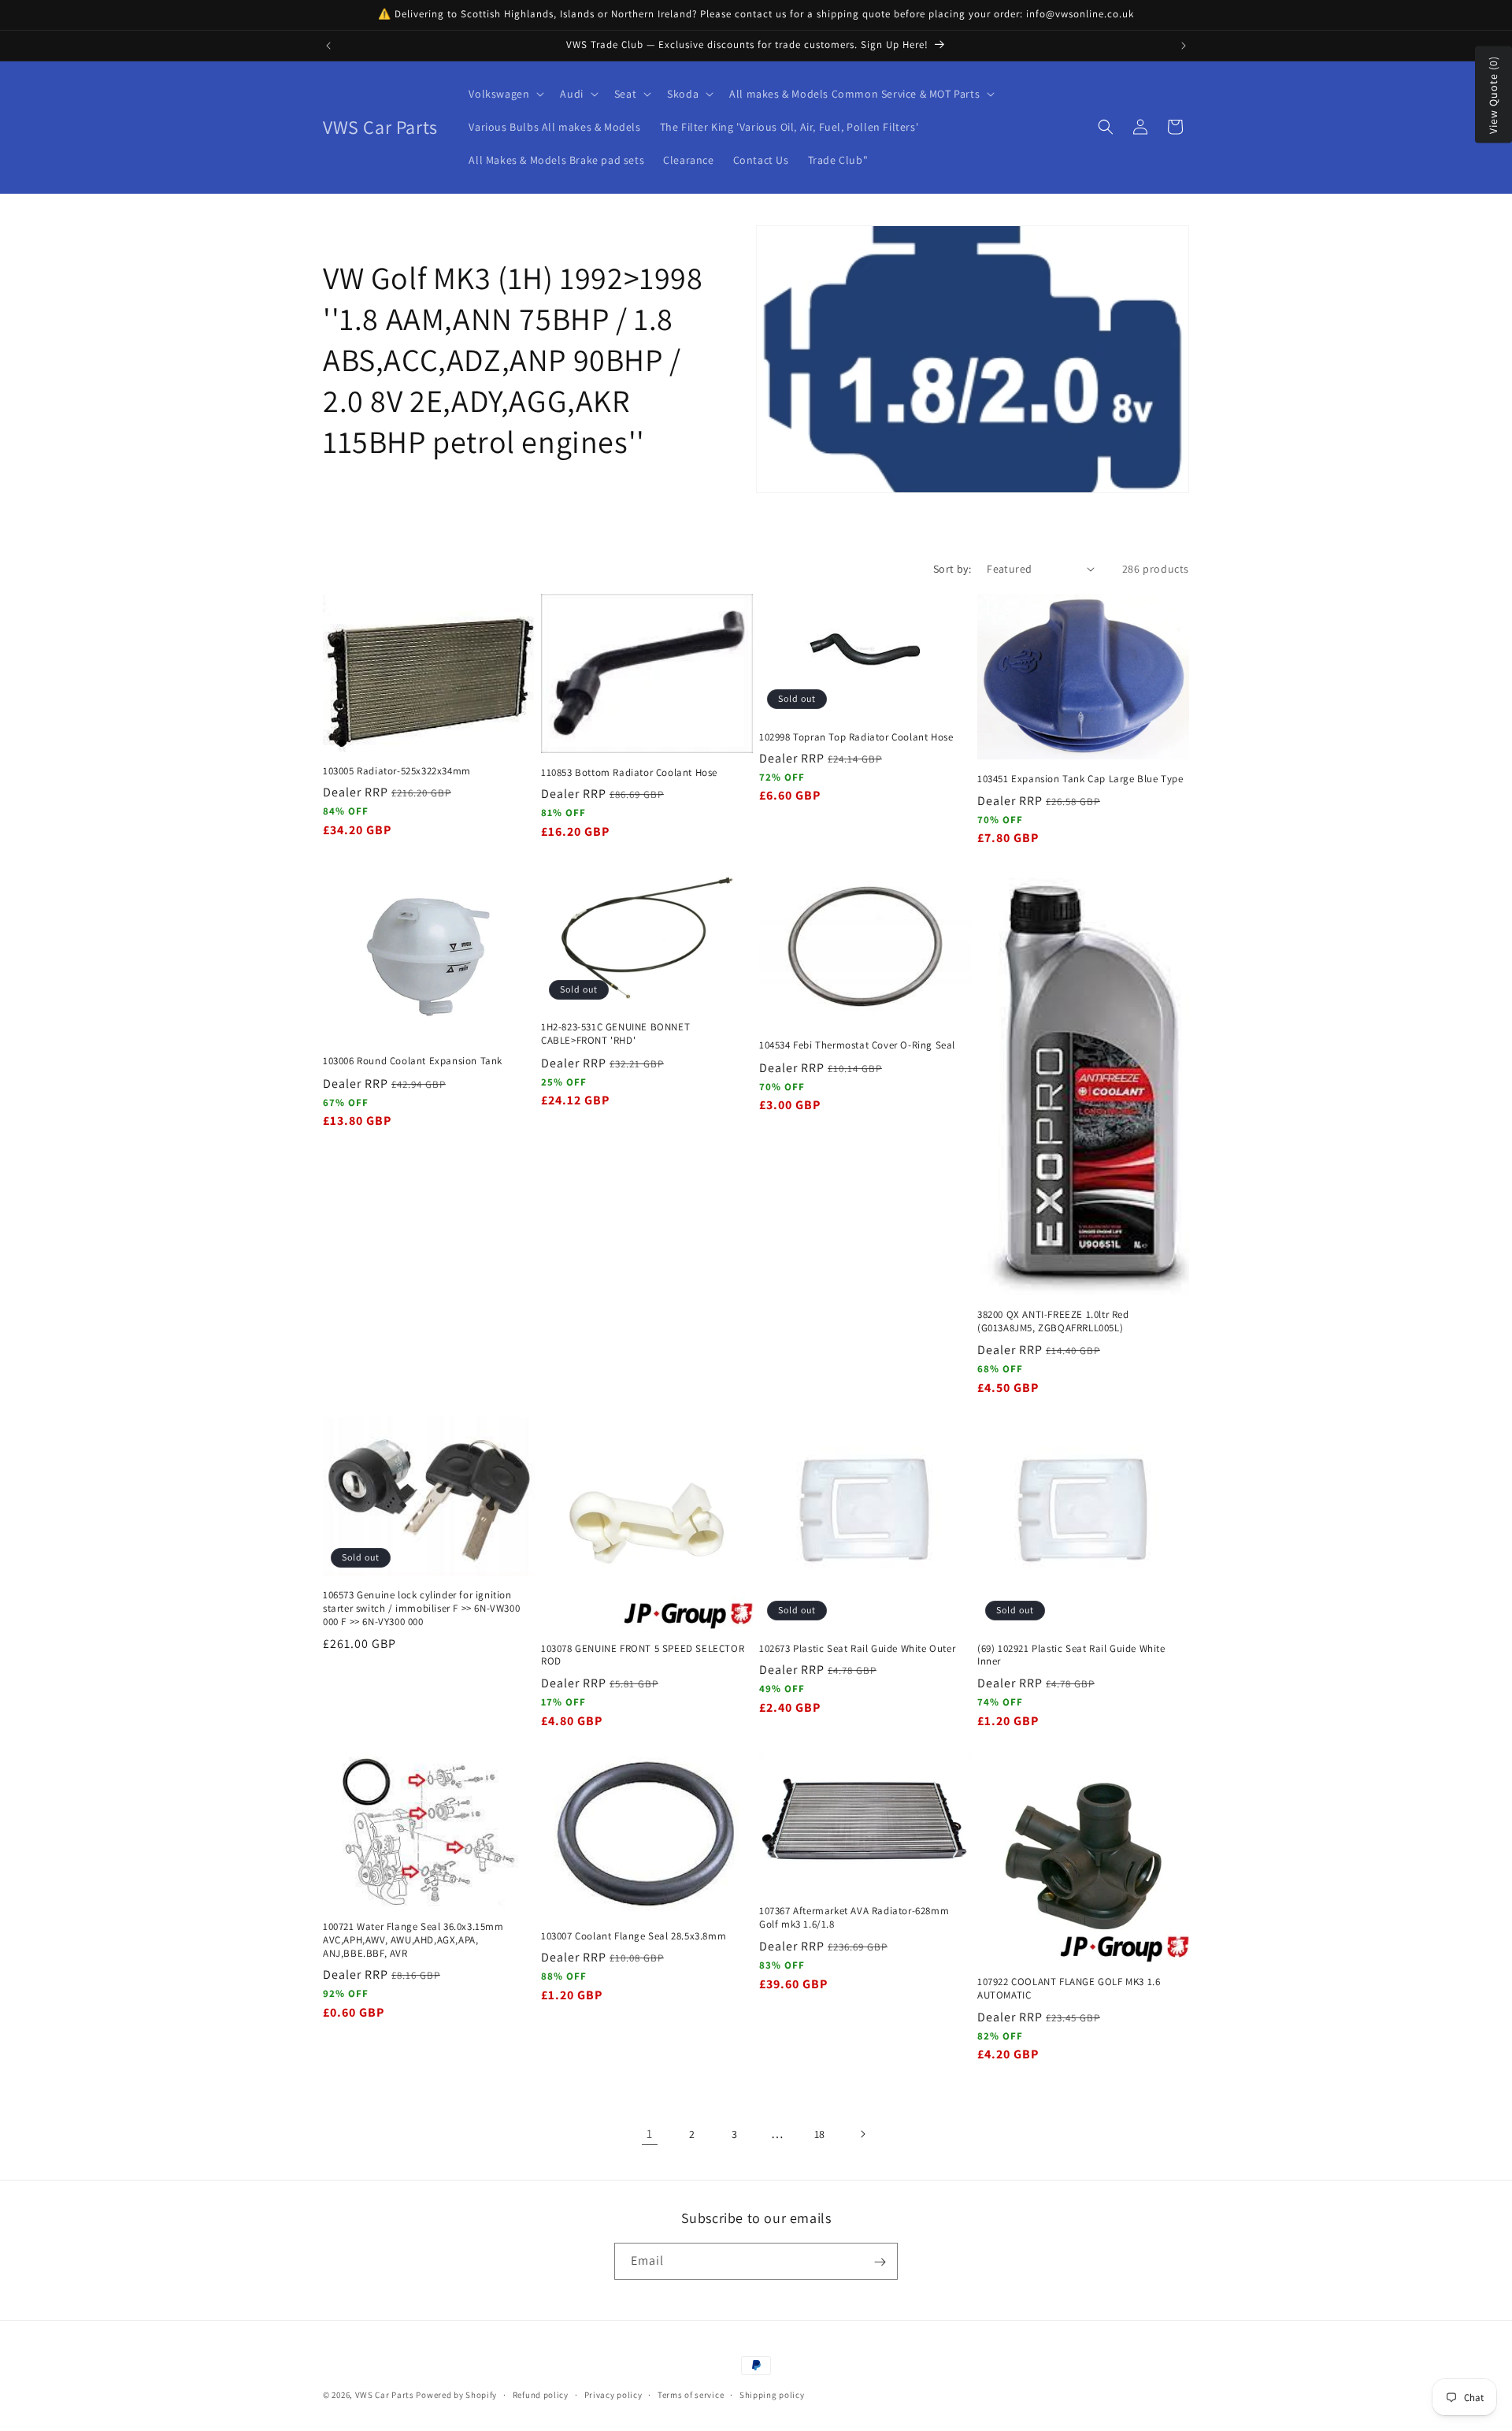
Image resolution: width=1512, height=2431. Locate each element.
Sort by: (952, 569)
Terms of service (691, 2394)
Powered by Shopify (456, 2395)
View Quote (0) (1493, 95)
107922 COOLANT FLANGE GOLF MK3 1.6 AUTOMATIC (1069, 1989)
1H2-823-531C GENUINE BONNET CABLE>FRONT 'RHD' (615, 1035)
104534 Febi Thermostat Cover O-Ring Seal (857, 1046)
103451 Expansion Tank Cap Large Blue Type (1080, 779)
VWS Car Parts (385, 2395)
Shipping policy (772, 2394)
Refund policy (541, 2394)
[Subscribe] (880, 2262)
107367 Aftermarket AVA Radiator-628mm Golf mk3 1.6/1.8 (854, 1918)
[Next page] (862, 2134)
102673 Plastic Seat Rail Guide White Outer (857, 1649)
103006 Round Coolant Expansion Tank (413, 1062)
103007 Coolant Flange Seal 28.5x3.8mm (634, 1936)
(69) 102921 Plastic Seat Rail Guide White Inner (1071, 1655)
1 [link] (650, 2134)
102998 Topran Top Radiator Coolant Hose (856, 737)
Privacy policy (613, 2394)
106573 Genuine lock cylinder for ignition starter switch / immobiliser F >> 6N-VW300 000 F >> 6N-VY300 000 (421, 1609)
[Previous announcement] (328, 46)
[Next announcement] (1184, 46)
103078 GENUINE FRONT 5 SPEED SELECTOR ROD (643, 1655)
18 (820, 2134)
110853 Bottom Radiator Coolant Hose (629, 772)
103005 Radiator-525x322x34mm (397, 770)
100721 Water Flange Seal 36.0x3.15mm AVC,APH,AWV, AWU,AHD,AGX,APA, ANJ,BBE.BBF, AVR (413, 1940)
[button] (505, 94)
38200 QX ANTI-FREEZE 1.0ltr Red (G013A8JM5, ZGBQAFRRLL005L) (1053, 1321)
